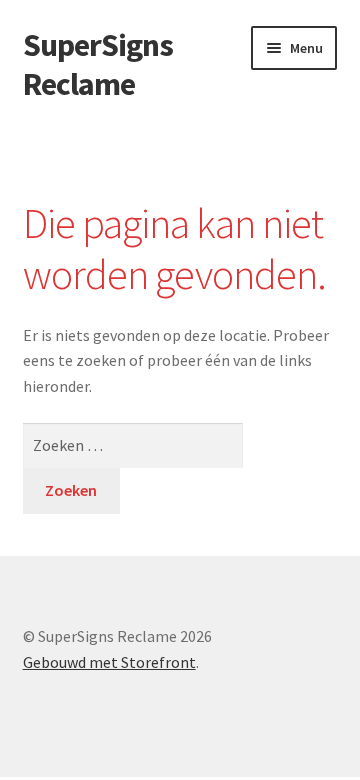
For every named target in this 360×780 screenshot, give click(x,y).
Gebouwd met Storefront (109, 662)
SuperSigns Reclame (98, 64)
